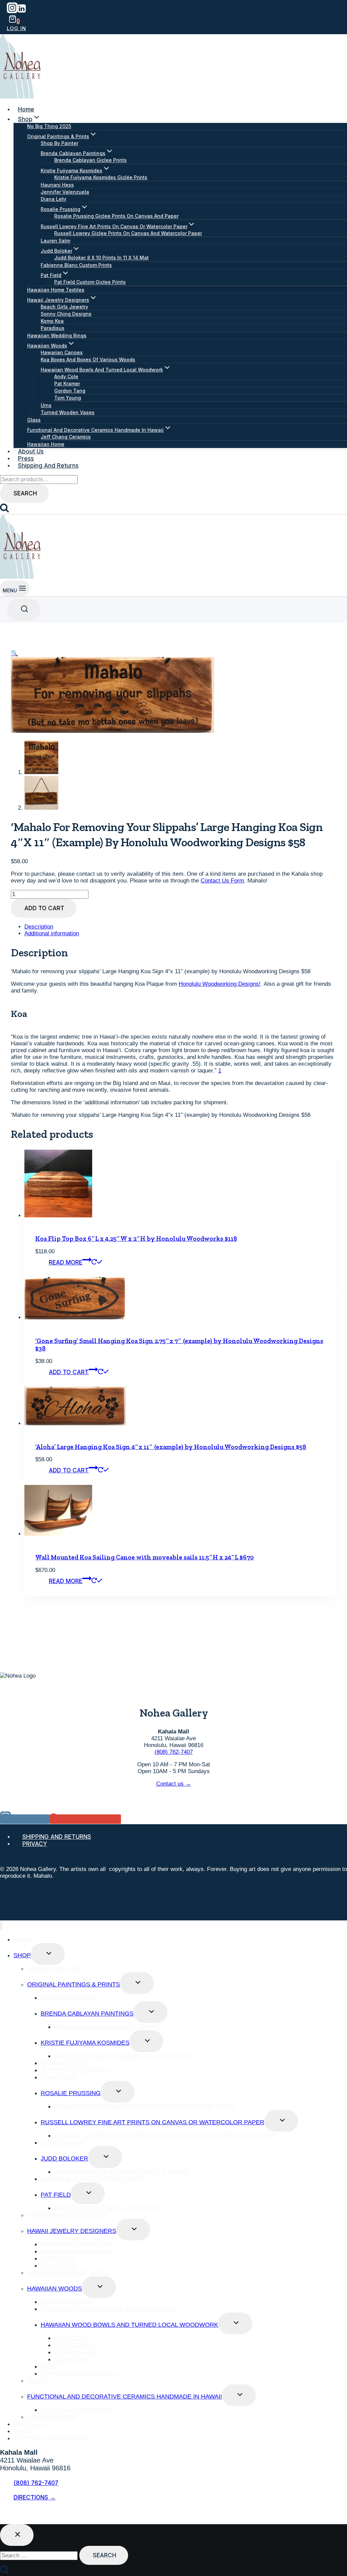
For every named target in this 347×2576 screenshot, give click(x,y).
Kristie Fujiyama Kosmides (85, 2043)
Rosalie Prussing (71, 2093)
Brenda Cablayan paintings (87, 2014)
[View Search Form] (24, 610)
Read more (66, 1262)
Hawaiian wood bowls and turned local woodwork (129, 2325)
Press (26, 459)
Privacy (35, 1844)
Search (25, 493)
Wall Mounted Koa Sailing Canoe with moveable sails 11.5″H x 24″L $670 (145, 1557)
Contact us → (174, 1784)
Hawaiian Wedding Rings (57, 335)
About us (31, 451)
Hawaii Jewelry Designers (72, 2231)
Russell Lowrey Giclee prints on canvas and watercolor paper (128, 233)
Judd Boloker (64, 2158)
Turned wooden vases (68, 412)
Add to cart (44, 908)
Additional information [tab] (52, 933)
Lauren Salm (55, 241)
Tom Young (68, 398)
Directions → (35, 2497)
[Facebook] (5, 2516)
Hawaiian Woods (55, 2288)
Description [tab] (39, 927)
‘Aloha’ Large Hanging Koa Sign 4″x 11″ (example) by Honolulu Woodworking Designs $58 (171, 1447)
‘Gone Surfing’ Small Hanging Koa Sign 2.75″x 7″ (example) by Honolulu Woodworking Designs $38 (179, 1345)
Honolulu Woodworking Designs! (220, 984)
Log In (16, 28)
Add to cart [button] (69, 1372)
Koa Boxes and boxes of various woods (88, 359)
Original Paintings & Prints (74, 1984)
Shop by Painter (59, 143)
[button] (14, 653)
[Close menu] (1, 1926)
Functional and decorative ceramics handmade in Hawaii (125, 2397)
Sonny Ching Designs (66, 314)
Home (26, 109)
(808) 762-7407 (174, 1752)
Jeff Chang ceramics (66, 437)
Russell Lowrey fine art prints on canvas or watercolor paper (152, 2122)
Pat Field (56, 2195)
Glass (34, 420)
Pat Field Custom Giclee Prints (90, 282)
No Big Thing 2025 (49, 126)
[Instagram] (12, 11)
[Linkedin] (22, 11)
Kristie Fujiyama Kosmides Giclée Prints (101, 177)
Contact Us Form (222, 881)
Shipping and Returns (48, 466)
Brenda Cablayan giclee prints (90, 160)
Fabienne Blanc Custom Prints (76, 265)
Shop (22, 1955)
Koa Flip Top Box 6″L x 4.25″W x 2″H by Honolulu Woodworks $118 (136, 1239)
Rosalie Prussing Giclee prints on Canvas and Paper (116, 216)
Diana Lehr (54, 199)
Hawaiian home (46, 444)
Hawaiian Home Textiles (56, 290)
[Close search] (17, 2535)
